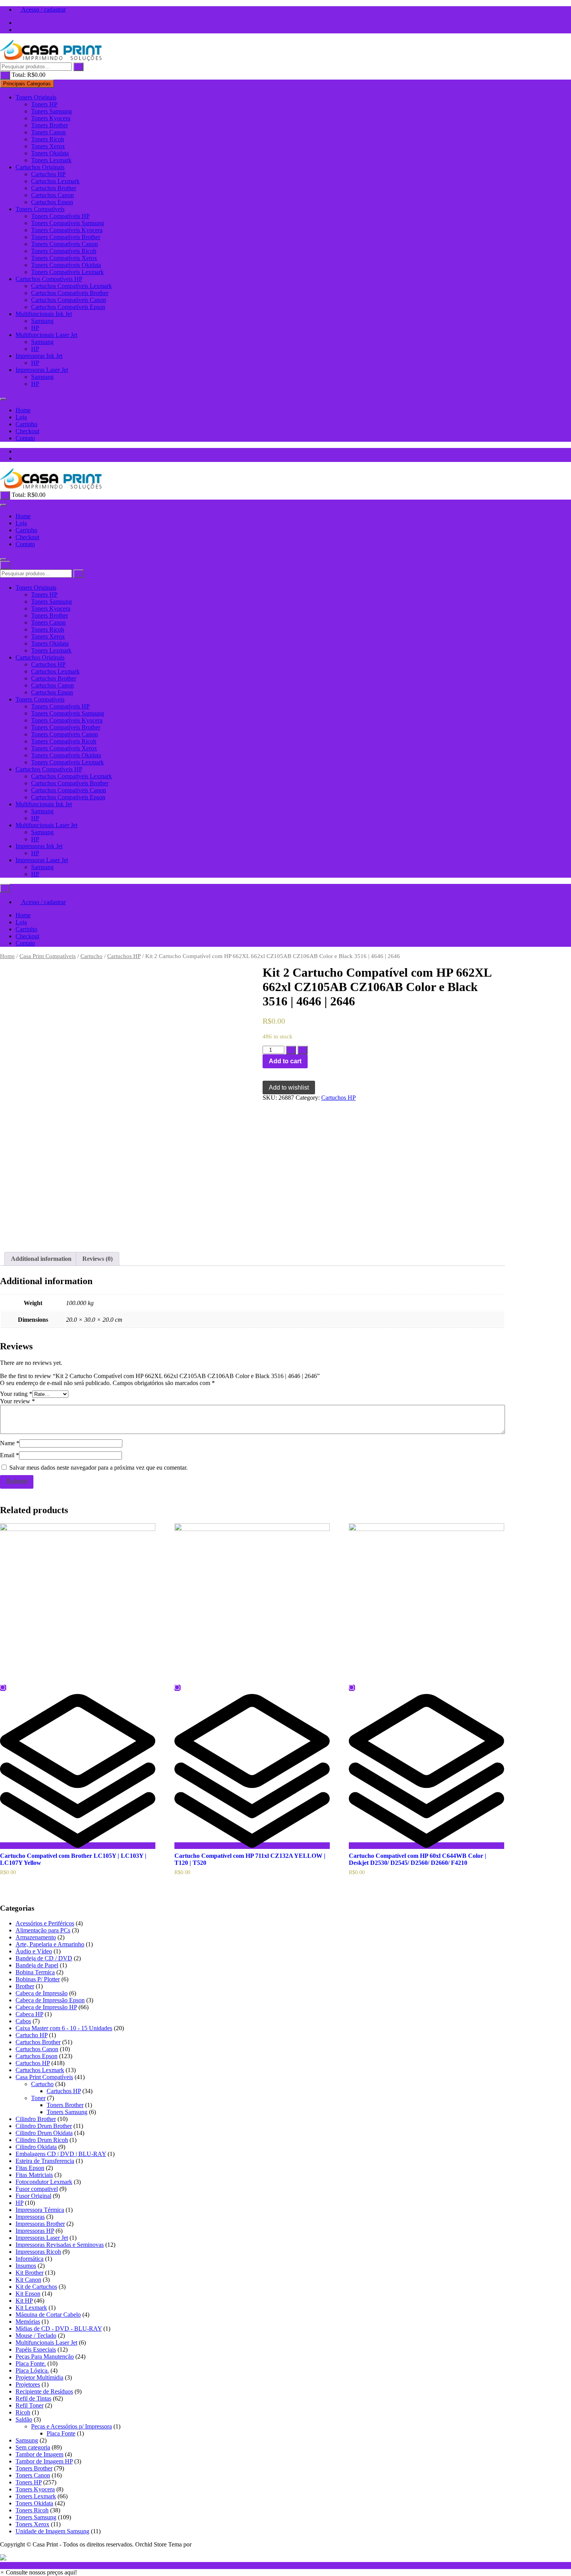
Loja (21, 417)
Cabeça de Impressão (42, 1993)
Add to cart (285, 1061)
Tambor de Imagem (39, 2454)
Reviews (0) (97, 1259)
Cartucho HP (31, 2035)
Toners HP (44, 104)
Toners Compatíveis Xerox (64, 258)
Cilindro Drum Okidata (44, 2133)
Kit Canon (28, 2280)
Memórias (28, 2322)
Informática (30, 2259)
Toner (38, 2098)
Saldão (24, 2419)
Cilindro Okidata (36, 2147)
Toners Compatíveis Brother (66, 237)
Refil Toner (30, 2405)
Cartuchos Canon (52, 195)
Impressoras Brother (40, 2224)
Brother (25, 1986)
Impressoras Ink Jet (39, 356)
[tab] (41, 1259)
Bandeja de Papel (37, 1965)
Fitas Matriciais (34, 2175)
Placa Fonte (61, 2433)
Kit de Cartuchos (36, 2287)
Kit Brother (30, 2273)
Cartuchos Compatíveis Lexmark (71, 286)
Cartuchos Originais (40, 167)
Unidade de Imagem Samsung (52, 2531)
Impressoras (30, 2217)
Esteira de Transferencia (45, 2161)
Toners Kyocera (51, 118)
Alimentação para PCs (43, 1930)
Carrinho (26, 424)
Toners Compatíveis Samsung (68, 223)
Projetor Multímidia (39, 2377)
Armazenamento (36, 1937)
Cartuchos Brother (54, 188)
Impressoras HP (35, 2231)
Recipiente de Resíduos (44, 2391)
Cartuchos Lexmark (55, 181)
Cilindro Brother (36, 2119)
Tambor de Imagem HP (44, 2461)
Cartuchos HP (48, 174)
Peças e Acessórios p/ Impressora (71, 2426)
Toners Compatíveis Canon (64, 244)
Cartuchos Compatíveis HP (49, 279)
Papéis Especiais (36, 2349)
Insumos (26, 2266)
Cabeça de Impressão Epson (50, 2000)
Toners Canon (48, 132)
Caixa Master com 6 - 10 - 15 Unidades (64, 2028)
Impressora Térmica (40, 2210)
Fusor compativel (37, 2189)
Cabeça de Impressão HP (46, 2007)
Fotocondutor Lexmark (44, 2182)
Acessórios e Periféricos (45, 1923)
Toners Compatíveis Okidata (66, 265)
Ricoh (23, 2412)
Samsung (42, 321)
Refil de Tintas (33, 2398)
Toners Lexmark (51, 160)
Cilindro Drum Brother (44, 2126)
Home (23, 410)
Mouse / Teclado (36, 2336)
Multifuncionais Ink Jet (44, 314)
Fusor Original (33, 2196)
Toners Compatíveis (40, 209)
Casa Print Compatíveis (48, 956)
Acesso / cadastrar (43, 10)
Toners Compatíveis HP (60, 216)
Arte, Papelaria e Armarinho (50, 1944)
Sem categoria (33, 2447)
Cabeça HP (29, 2014)
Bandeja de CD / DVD (44, 1958)
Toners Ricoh (48, 139)
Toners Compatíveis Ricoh (64, 251)
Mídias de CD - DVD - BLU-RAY (59, 2329)
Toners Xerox (48, 146)
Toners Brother (50, 125)
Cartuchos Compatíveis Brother (70, 293)
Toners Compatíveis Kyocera (67, 230)
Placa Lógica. (32, 2370)
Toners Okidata (50, 153)
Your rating (16, 1394)
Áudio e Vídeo (34, 1951)
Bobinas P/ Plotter (38, 1979)
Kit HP (24, 2301)
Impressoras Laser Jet (42, 370)
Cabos (23, 2021)
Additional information (41, 1259)
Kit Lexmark (31, 2308)
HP (35, 328)
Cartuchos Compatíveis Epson (68, 307)
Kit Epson (28, 2294)
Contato (25, 438)
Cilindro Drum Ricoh (42, 2140)
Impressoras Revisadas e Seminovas (60, 2245)
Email (10, 1455)
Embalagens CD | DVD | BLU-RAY (61, 2154)
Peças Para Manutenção (45, 2356)
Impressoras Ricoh (38, 2252)
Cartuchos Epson (52, 202)
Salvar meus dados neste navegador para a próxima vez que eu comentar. (98, 1468)
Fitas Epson (30, 2168)
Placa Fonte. (31, 2363)
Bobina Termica (35, 1972)
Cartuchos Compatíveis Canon (69, 300)
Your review (17, 1401)
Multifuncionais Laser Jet (46, 335)
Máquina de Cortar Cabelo (48, 2315)
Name (10, 1443)
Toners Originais (36, 97)
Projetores (28, 2384)
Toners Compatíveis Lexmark (67, 272)
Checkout (27, 431)
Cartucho (91, 956)
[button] (38, 2572)
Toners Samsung (51, 111)
